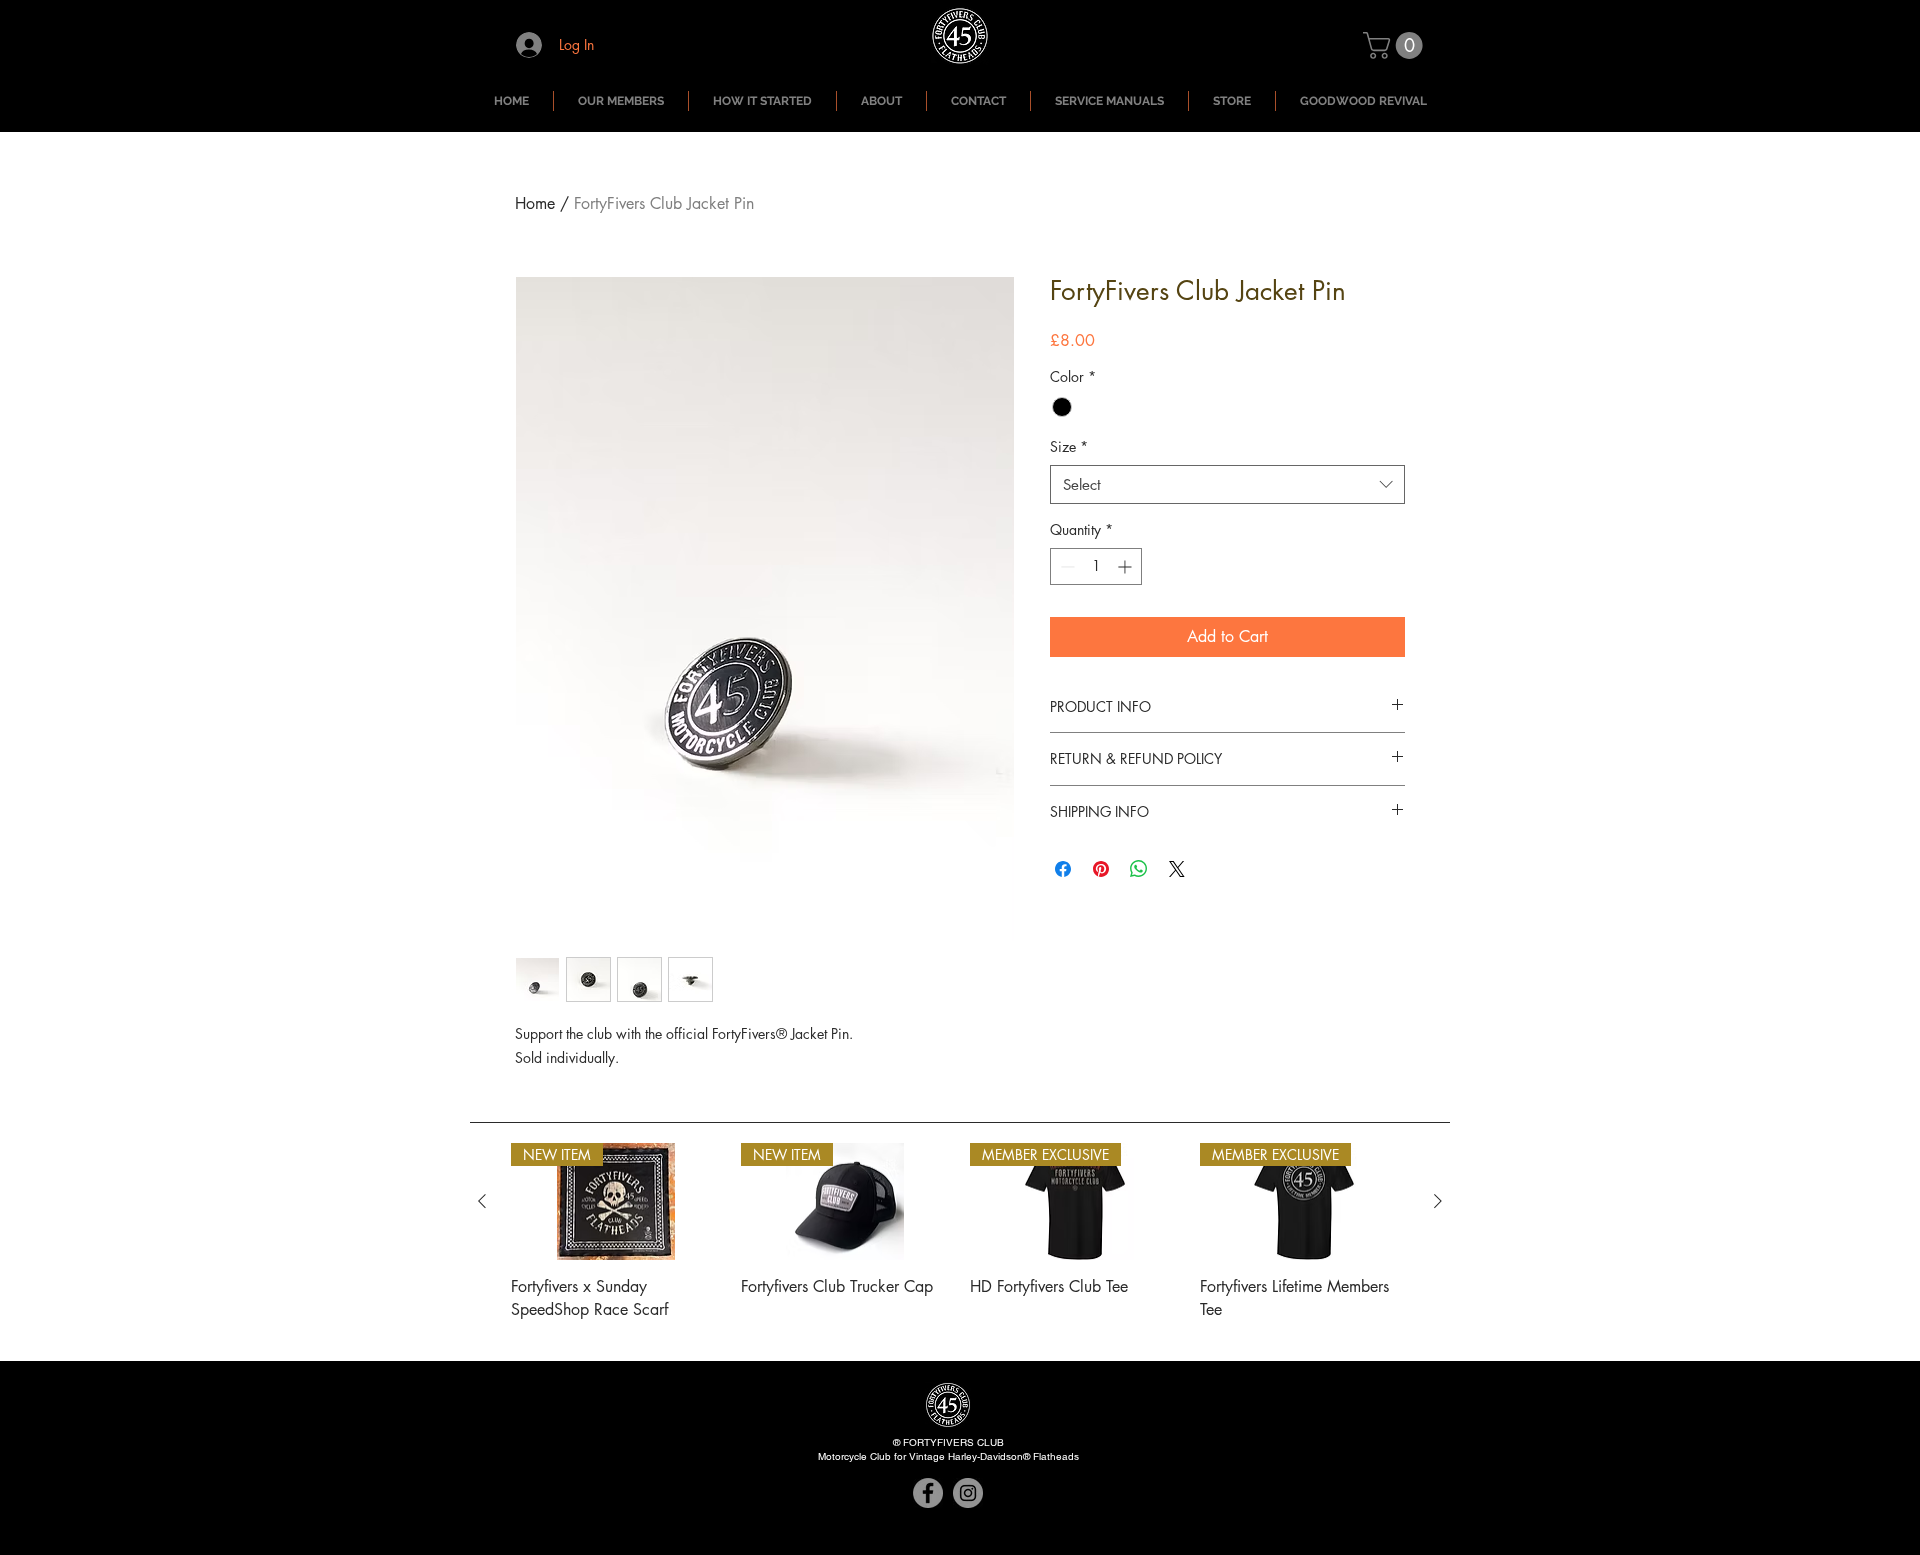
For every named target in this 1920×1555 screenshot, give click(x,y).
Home (535, 203)
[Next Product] (1438, 1201)
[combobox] (1227, 484)
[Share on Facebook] (1063, 869)
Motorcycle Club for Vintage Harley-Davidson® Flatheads (948, 1456)
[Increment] (1126, 566)
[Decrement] (1065, 566)
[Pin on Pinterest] (1101, 869)
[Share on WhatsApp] (1139, 869)
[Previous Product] (482, 1201)
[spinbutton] (1096, 566)
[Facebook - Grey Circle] (928, 1493)
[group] (960, 1243)
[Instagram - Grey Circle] (968, 1493)
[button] (1396, 45)
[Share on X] (1177, 869)
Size (1069, 446)
